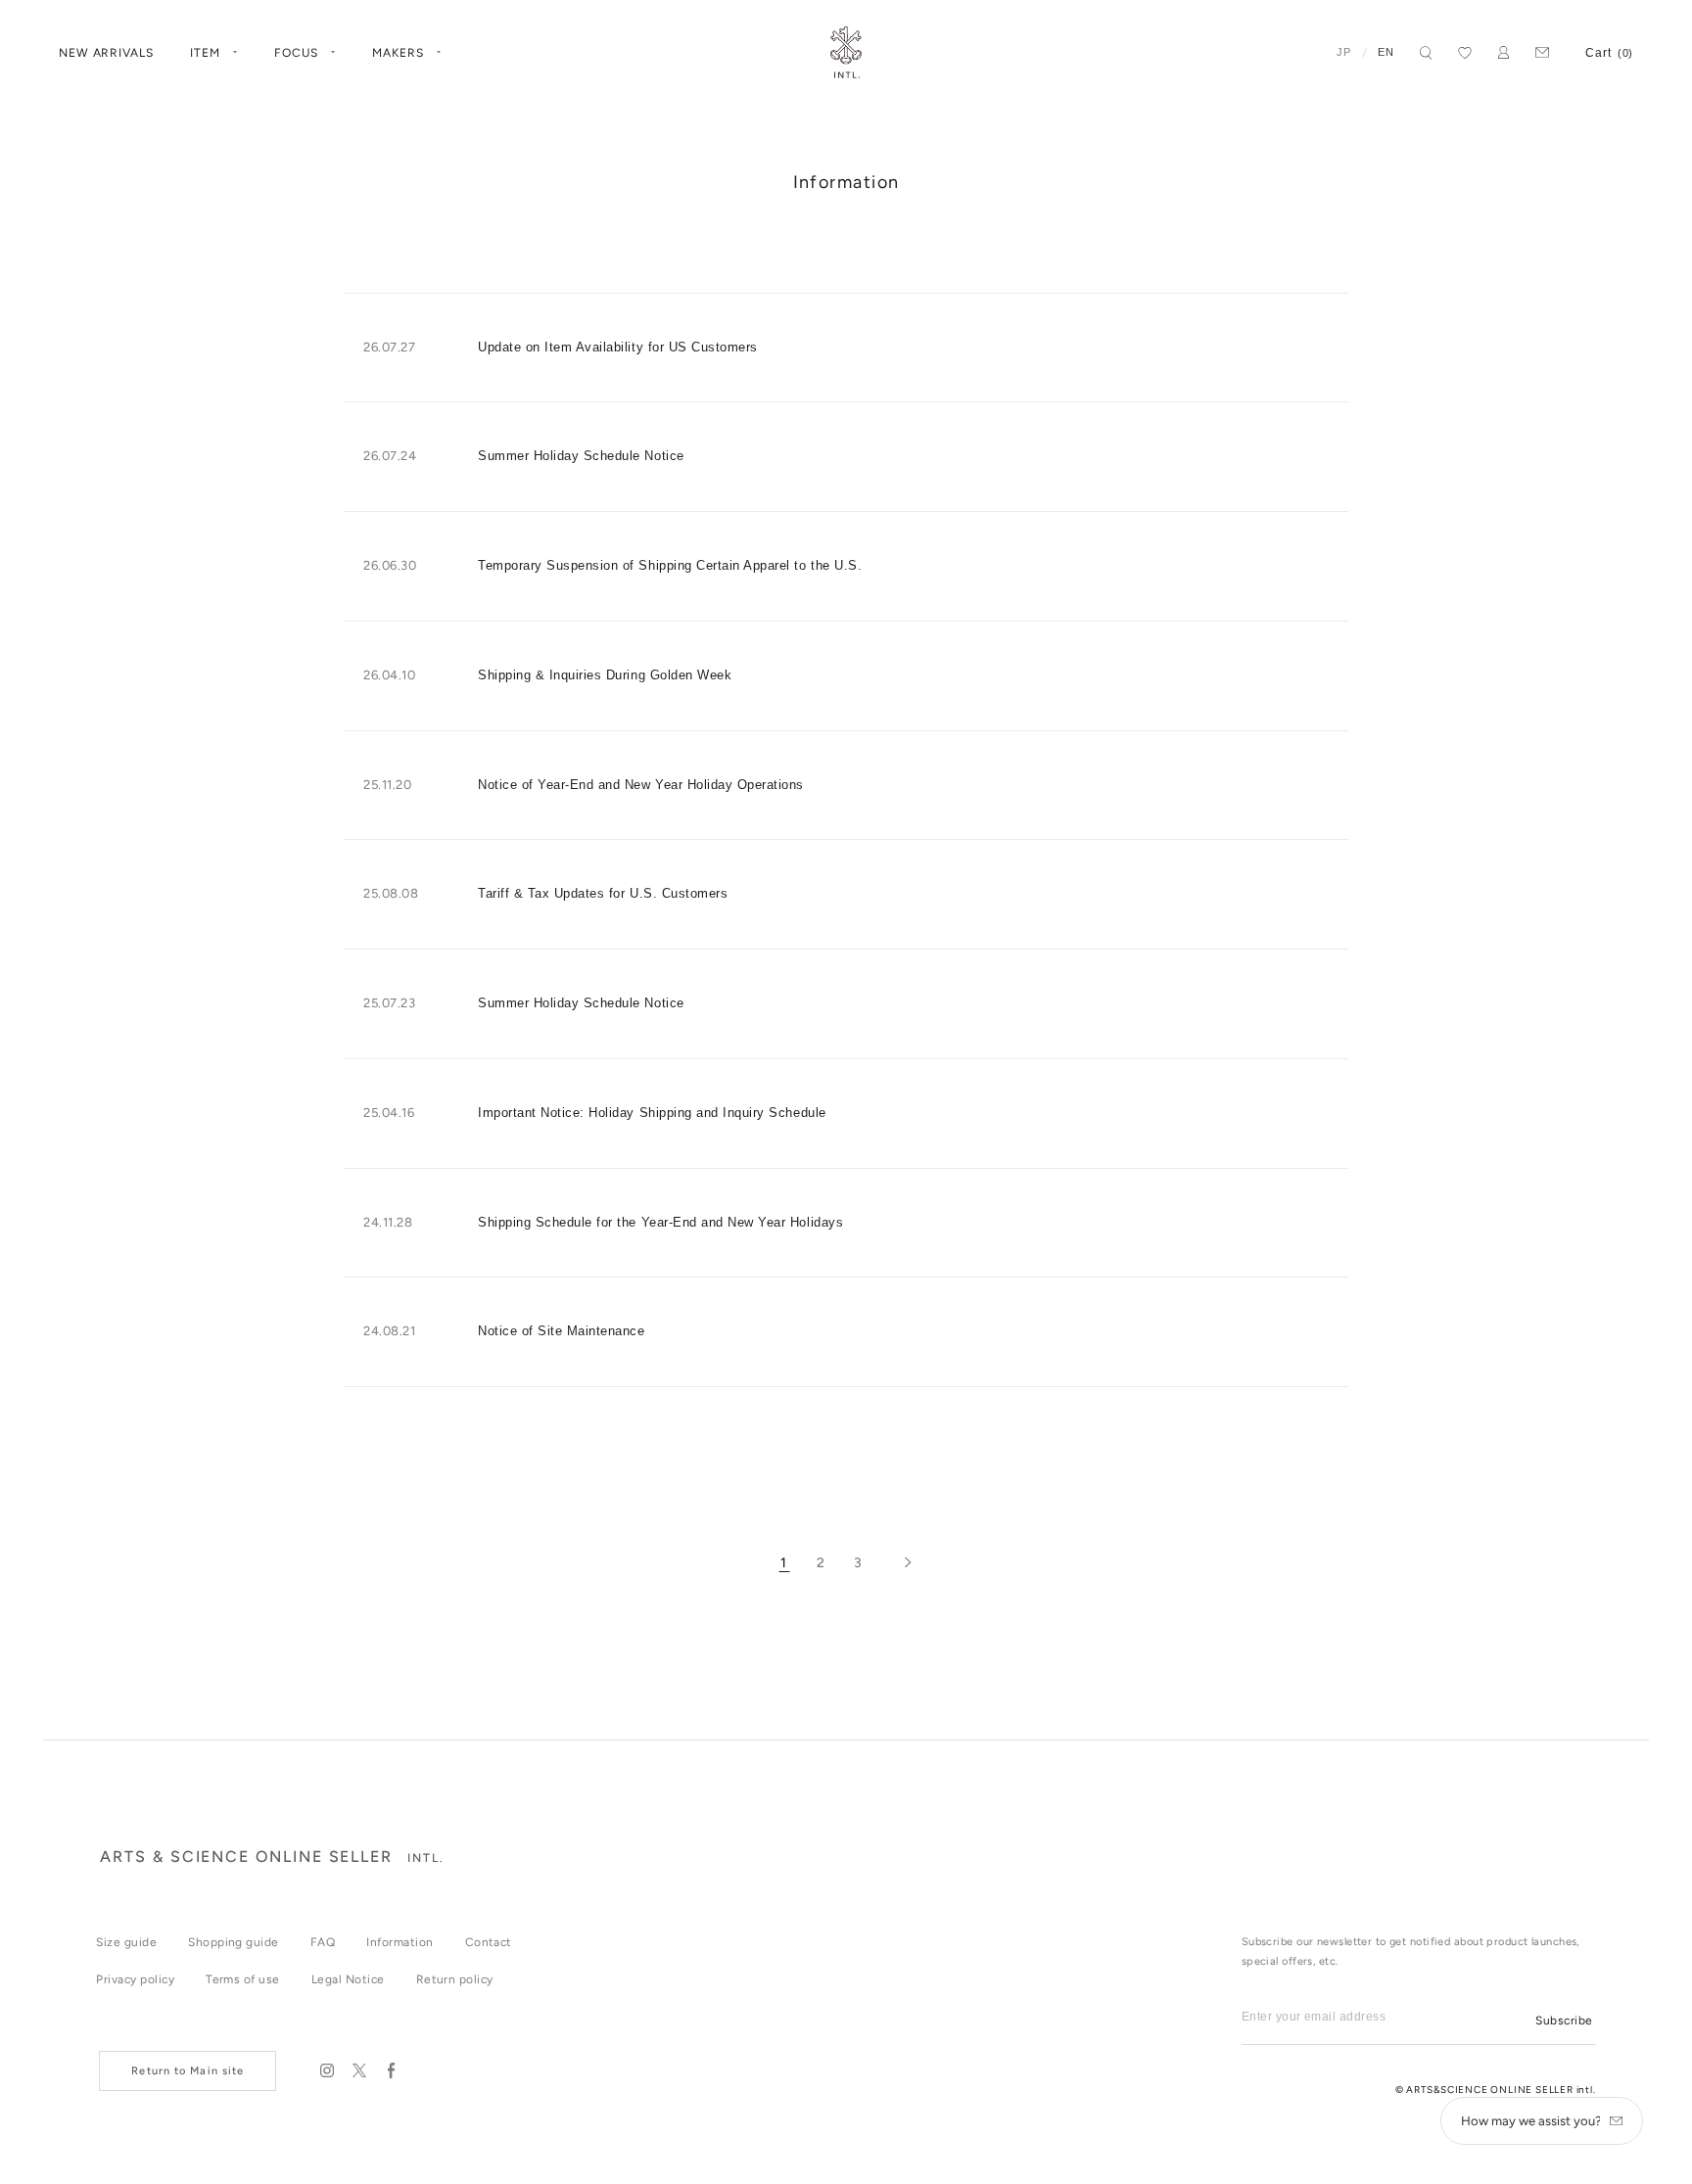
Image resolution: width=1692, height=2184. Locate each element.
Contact (489, 1942)
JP (1344, 52)
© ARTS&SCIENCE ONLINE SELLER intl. (1496, 2090)
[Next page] (908, 1563)
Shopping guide (234, 1942)
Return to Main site (188, 2071)
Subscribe (1564, 2021)
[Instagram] (327, 2071)
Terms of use (243, 1979)
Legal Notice (348, 1979)
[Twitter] (359, 2071)
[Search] (1426, 53)
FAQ (323, 1942)
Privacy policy (135, 1979)
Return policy (455, 1979)
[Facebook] (391, 2071)
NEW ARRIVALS (107, 53)
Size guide (126, 1942)
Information (399, 1942)
